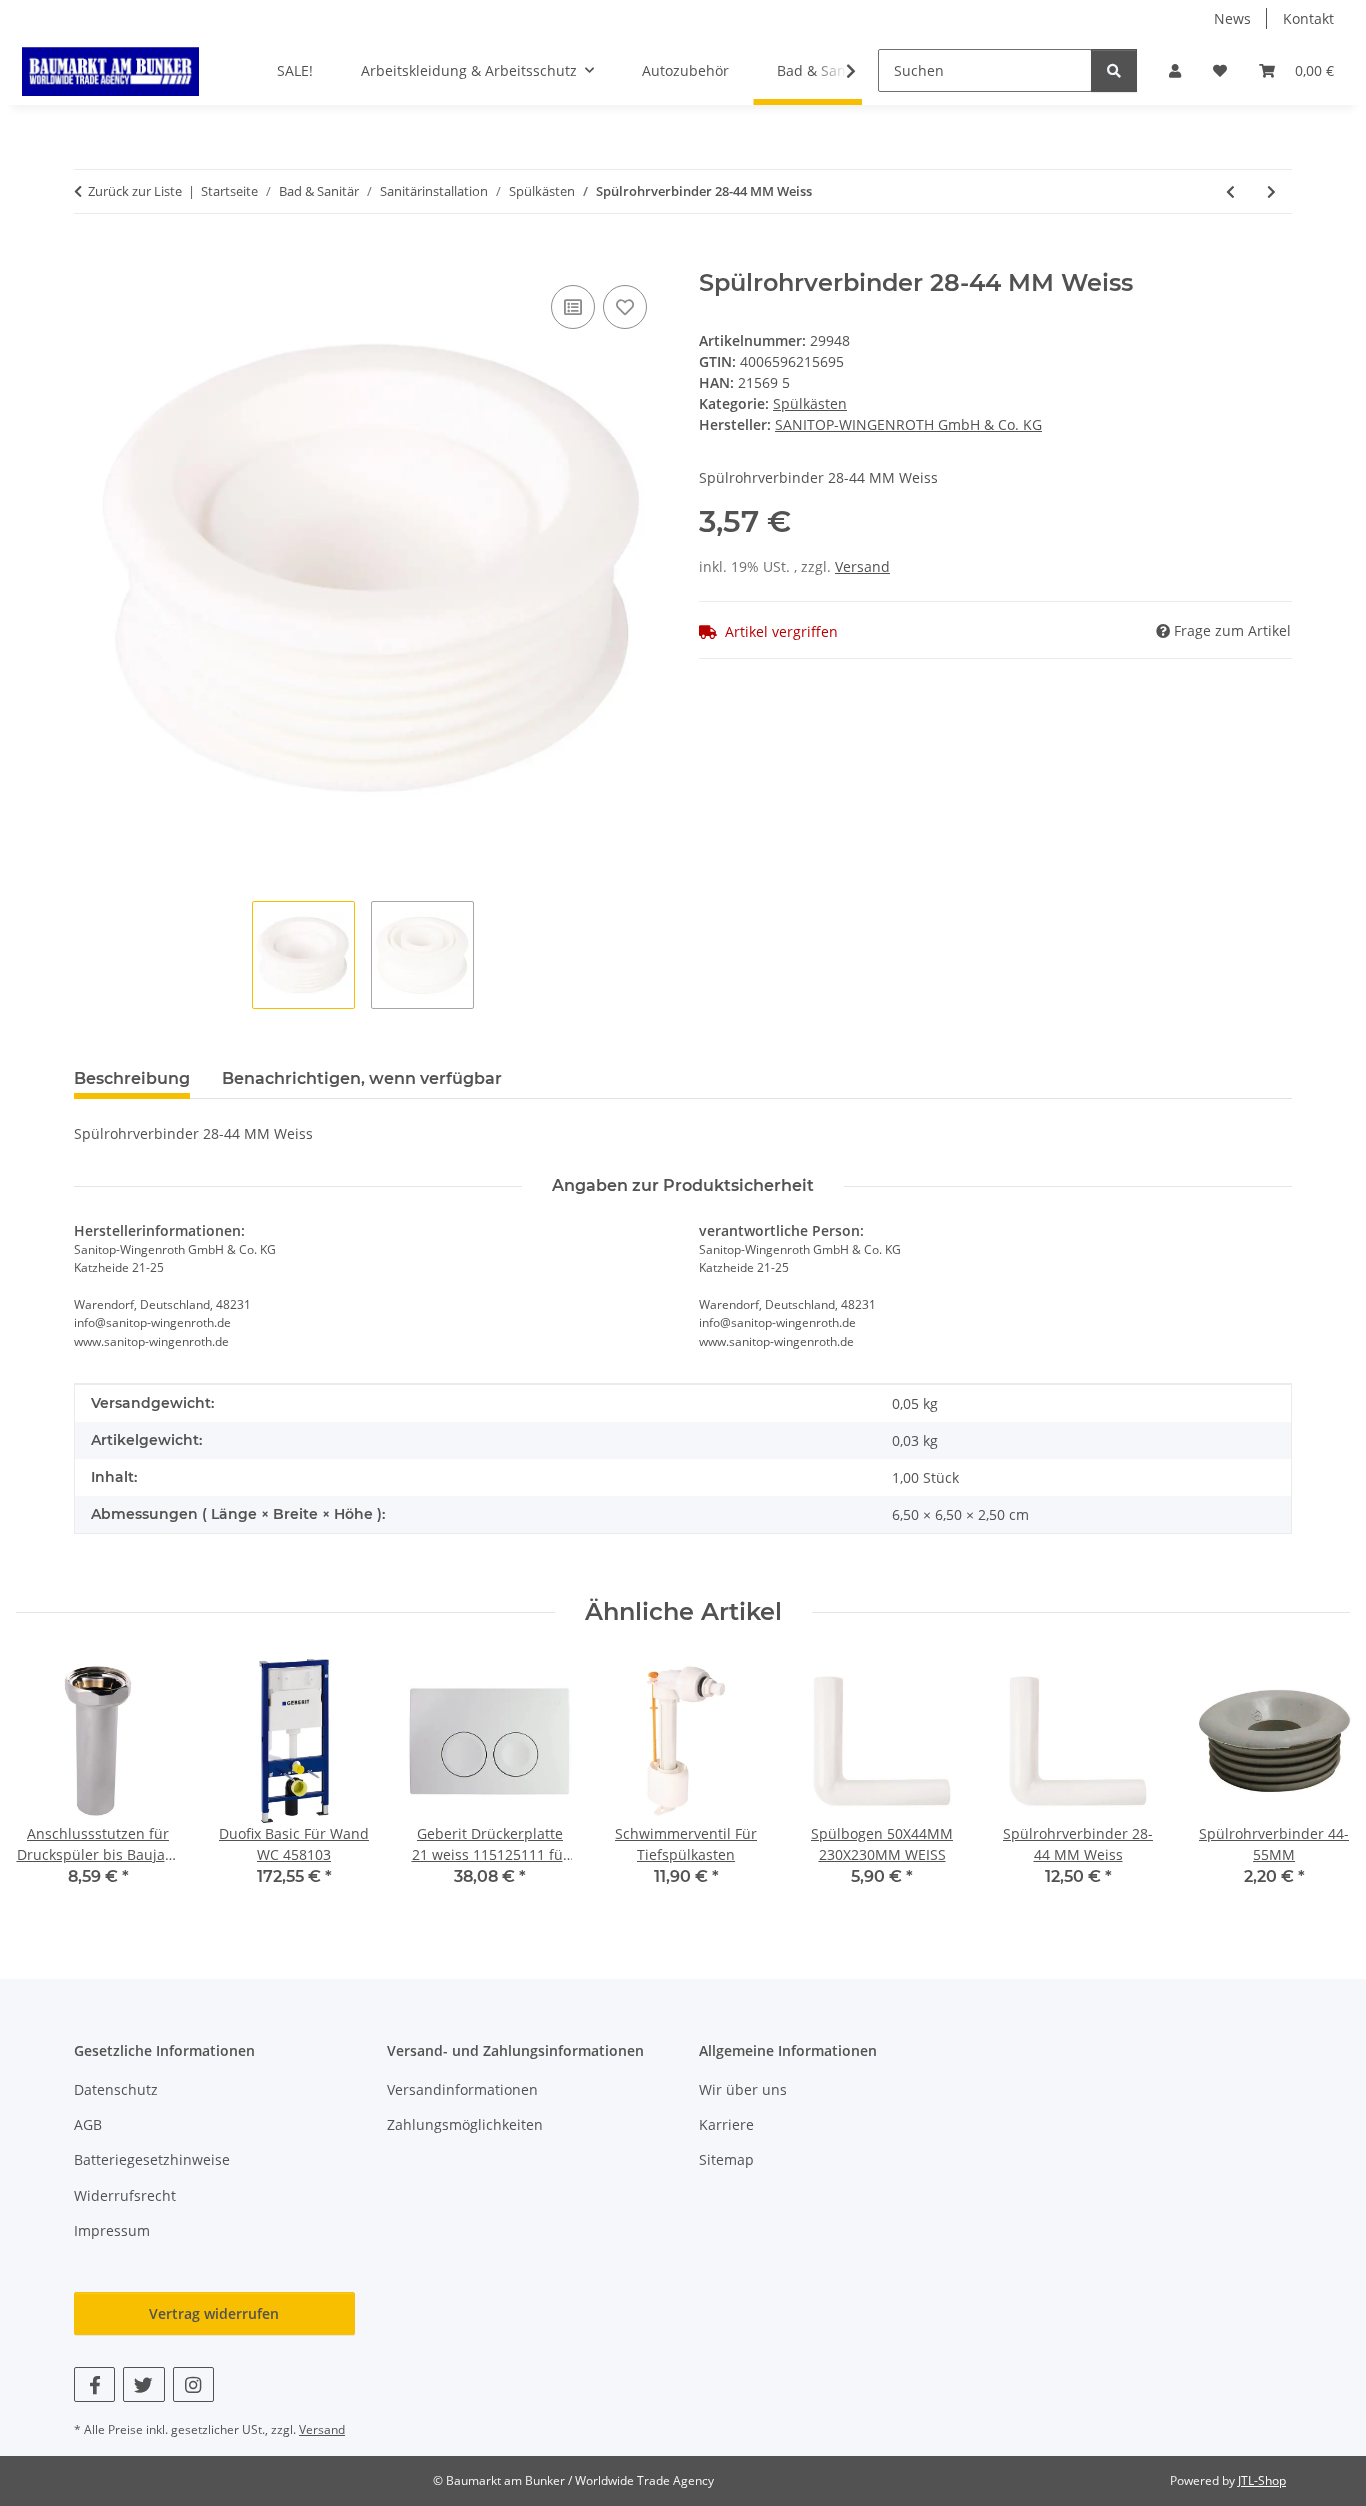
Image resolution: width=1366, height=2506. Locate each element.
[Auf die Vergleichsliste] (573, 307)
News (1232, 18)
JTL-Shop (1262, 2480)
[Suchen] (1114, 70)
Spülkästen (810, 403)
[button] (1175, 70)
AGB (88, 2124)
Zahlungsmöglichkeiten (465, 2124)
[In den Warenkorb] (90, 258)
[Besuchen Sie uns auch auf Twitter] (143, 2384)
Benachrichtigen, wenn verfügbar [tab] (362, 1078)
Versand (862, 566)
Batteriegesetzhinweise (152, 2159)
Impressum (112, 2230)
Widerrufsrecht (125, 2195)
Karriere (726, 2124)
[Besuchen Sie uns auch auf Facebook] (94, 2384)
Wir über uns (743, 2089)
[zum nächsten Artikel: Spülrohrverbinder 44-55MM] (1271, 191)
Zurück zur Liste (135, 191)
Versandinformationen (462, 2089)
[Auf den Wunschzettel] (625, 307)
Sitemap (726, 2159)
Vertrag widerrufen (214, 2313)
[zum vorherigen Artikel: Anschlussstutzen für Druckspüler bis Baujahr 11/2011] (1230, 191)
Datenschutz (116, 2089)
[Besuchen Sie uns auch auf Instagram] (193, 2384)
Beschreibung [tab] (132, 1078)
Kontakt (1308, 18)
